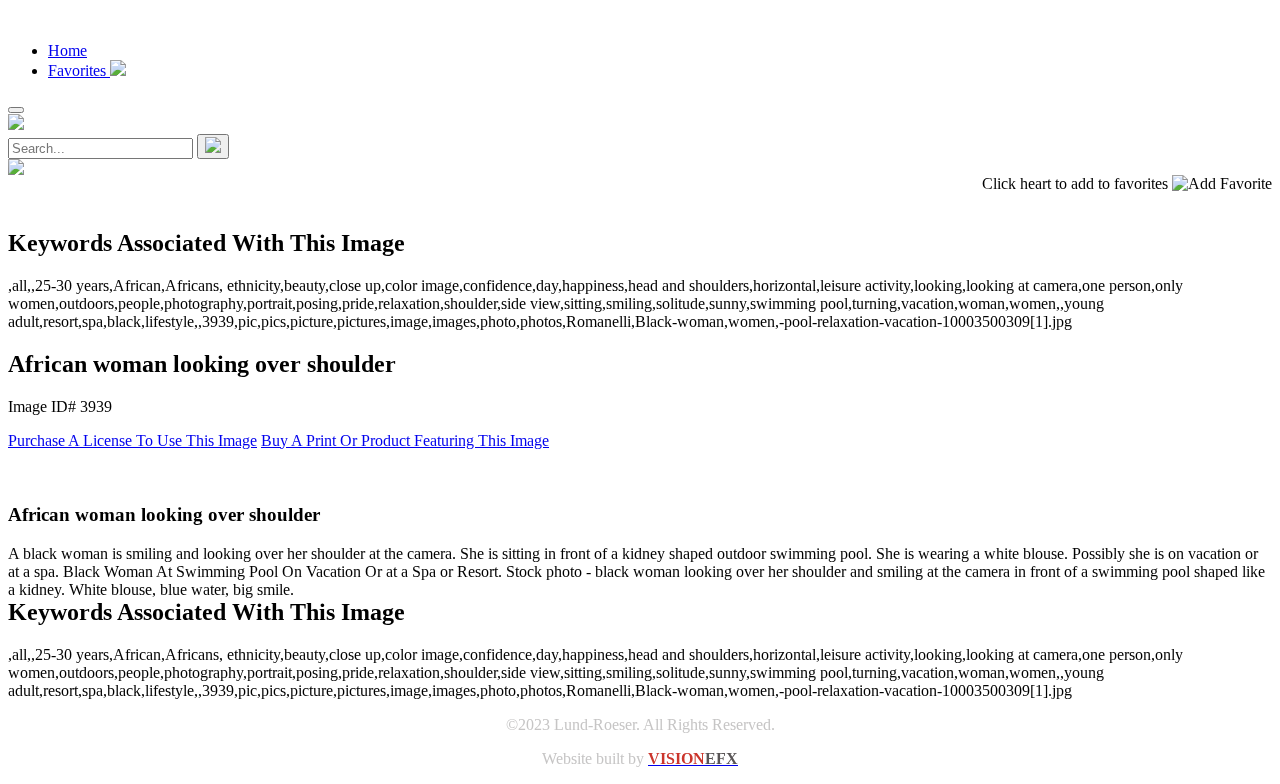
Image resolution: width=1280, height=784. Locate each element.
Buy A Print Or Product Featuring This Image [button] (405, 440)
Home (67, 50)
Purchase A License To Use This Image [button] (132, 440)
